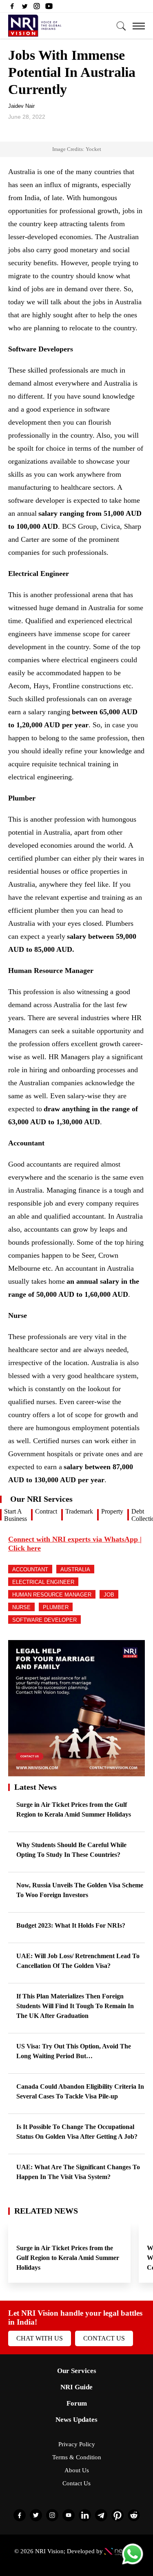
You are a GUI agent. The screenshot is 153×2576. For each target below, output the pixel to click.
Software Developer (44, 1620)
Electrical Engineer (43, 1582)
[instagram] (37, 8)
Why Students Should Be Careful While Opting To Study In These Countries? (71, 1850)
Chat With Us (40, 2338)
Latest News (35, 1787)
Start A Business (16, 1515)
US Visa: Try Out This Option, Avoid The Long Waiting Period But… (74, 2051)
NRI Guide (76, 2387)
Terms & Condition (77, 2457)
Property (112, 1511)
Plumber (56, 1607)
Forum (77, 2403)
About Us (77, 2470)
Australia (75, 1569)
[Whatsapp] (133, 2564)
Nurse (21, 1607)
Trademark (79, 1511)
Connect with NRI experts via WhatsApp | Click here (75, 1544)
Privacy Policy (77, 2444)
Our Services (77, 2371)
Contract (46, 1511)
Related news (46, 2211)
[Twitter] (24, 8)
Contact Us (104, 2338)
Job (109, 1595)
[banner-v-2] (76, 1772)
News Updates (76, 2420)
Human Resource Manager (52, 1595)
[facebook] (12, 8)
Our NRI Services (41, 1499)
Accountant (30, 1569)
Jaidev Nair (21, 106)
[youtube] (49, 8)
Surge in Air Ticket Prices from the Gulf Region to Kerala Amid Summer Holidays (74, 1809)
